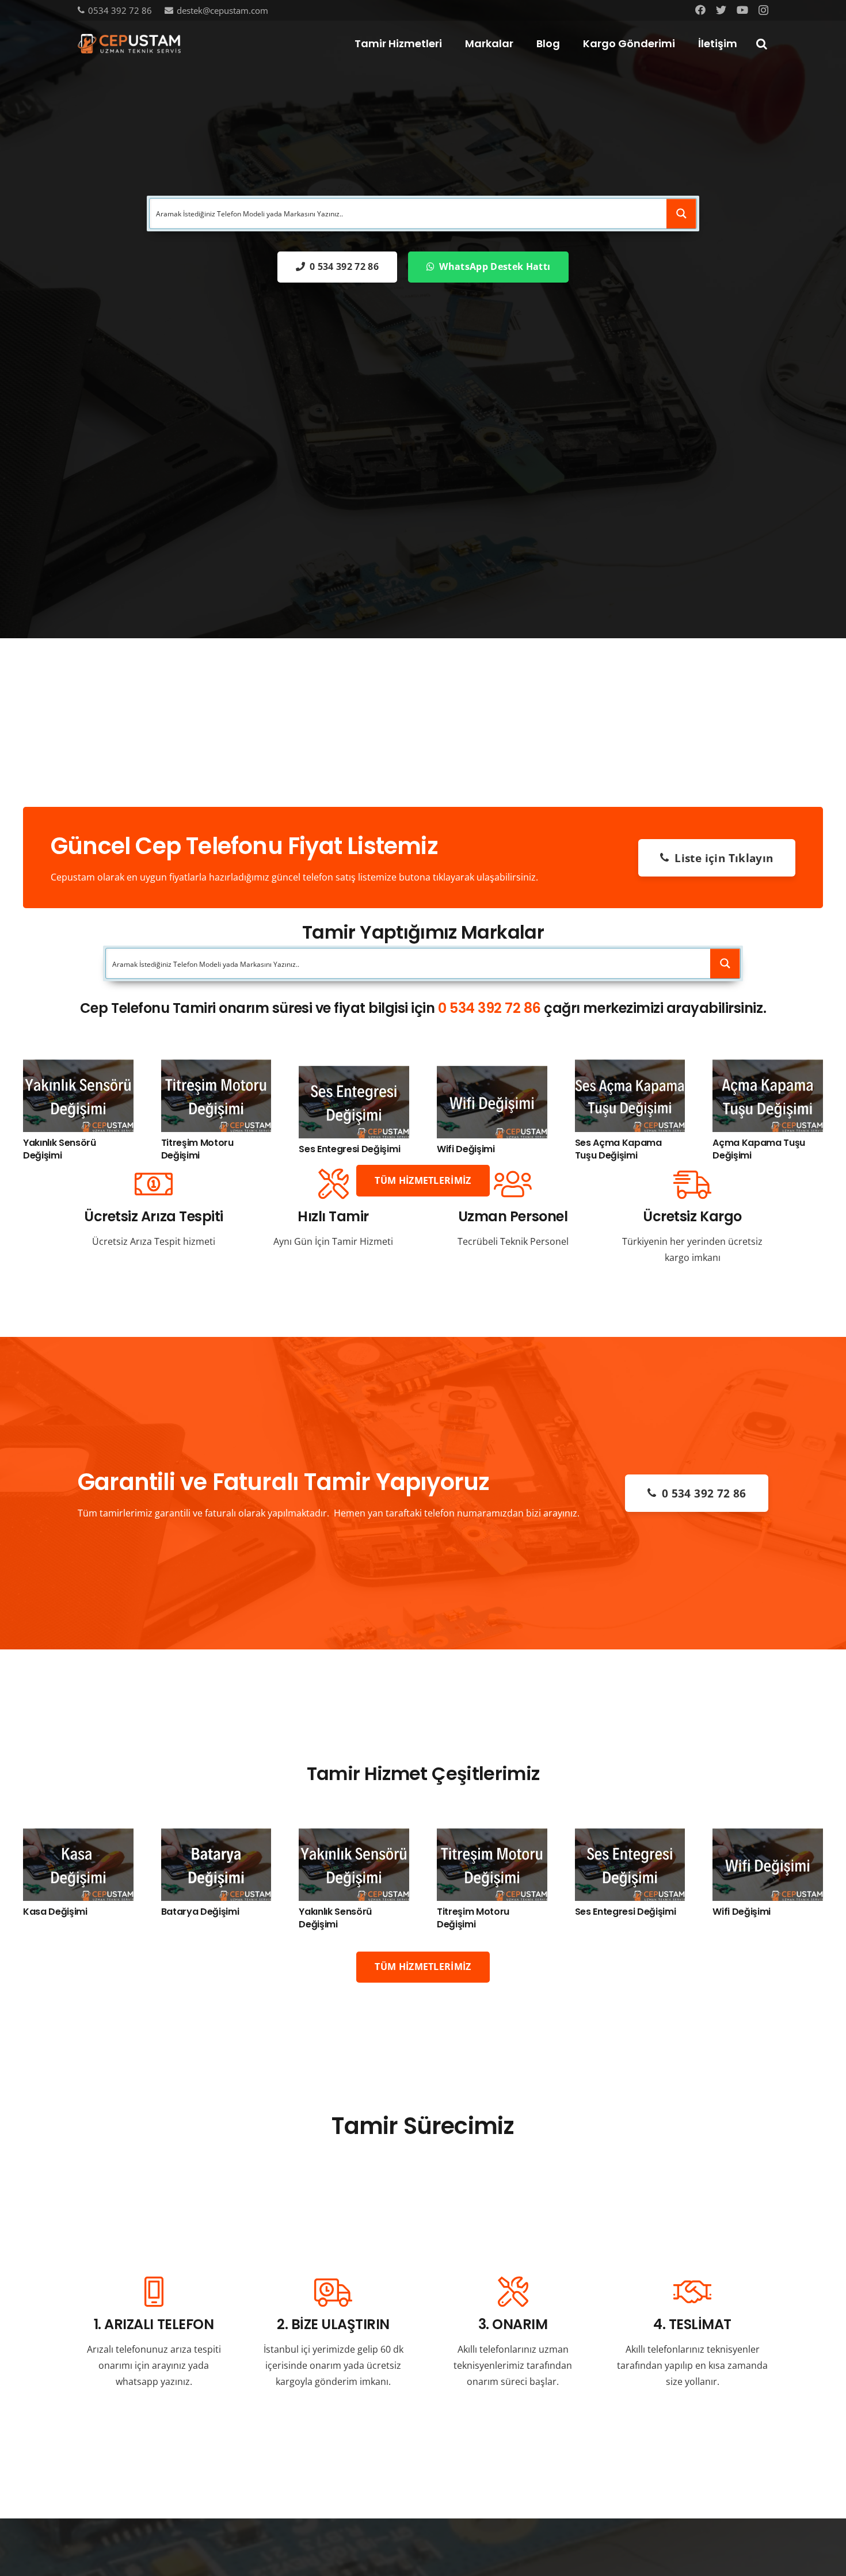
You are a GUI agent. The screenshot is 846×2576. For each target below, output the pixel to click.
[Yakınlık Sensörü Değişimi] (78, 1068)
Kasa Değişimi (55, 1912)
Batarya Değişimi (200, 1912)
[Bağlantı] (129, 44)
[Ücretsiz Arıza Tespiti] (154, 1185)
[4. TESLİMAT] (692, 2293)
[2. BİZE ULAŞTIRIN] (333, 2293)
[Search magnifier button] (681, 214)
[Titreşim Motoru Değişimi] (216, 1068)
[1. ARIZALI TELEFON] (154, 2293)
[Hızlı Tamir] (333, 1185)
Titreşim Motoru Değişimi (197, 1149)
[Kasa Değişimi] (78, 1836)
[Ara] (761, 44)
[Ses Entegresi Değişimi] (354, 1074)
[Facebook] (700, 10)
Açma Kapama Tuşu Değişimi (759, 1149)
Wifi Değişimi (466, 1149)
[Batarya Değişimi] (216, 1836)
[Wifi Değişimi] (492, 1074)
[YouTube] (742, 10)
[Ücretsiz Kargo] (692, 1185)
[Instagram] (763, 10)
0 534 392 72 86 (489, 1008)
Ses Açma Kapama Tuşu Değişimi (618, 1149)
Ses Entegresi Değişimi (349, 1149)
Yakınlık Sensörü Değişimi (60, 1149)
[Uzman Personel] (513, 1185)
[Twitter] (721, 10)
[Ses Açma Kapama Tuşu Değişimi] (630, 1068)
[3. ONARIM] (513, 2293)
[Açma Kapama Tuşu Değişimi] (768, 1068)
